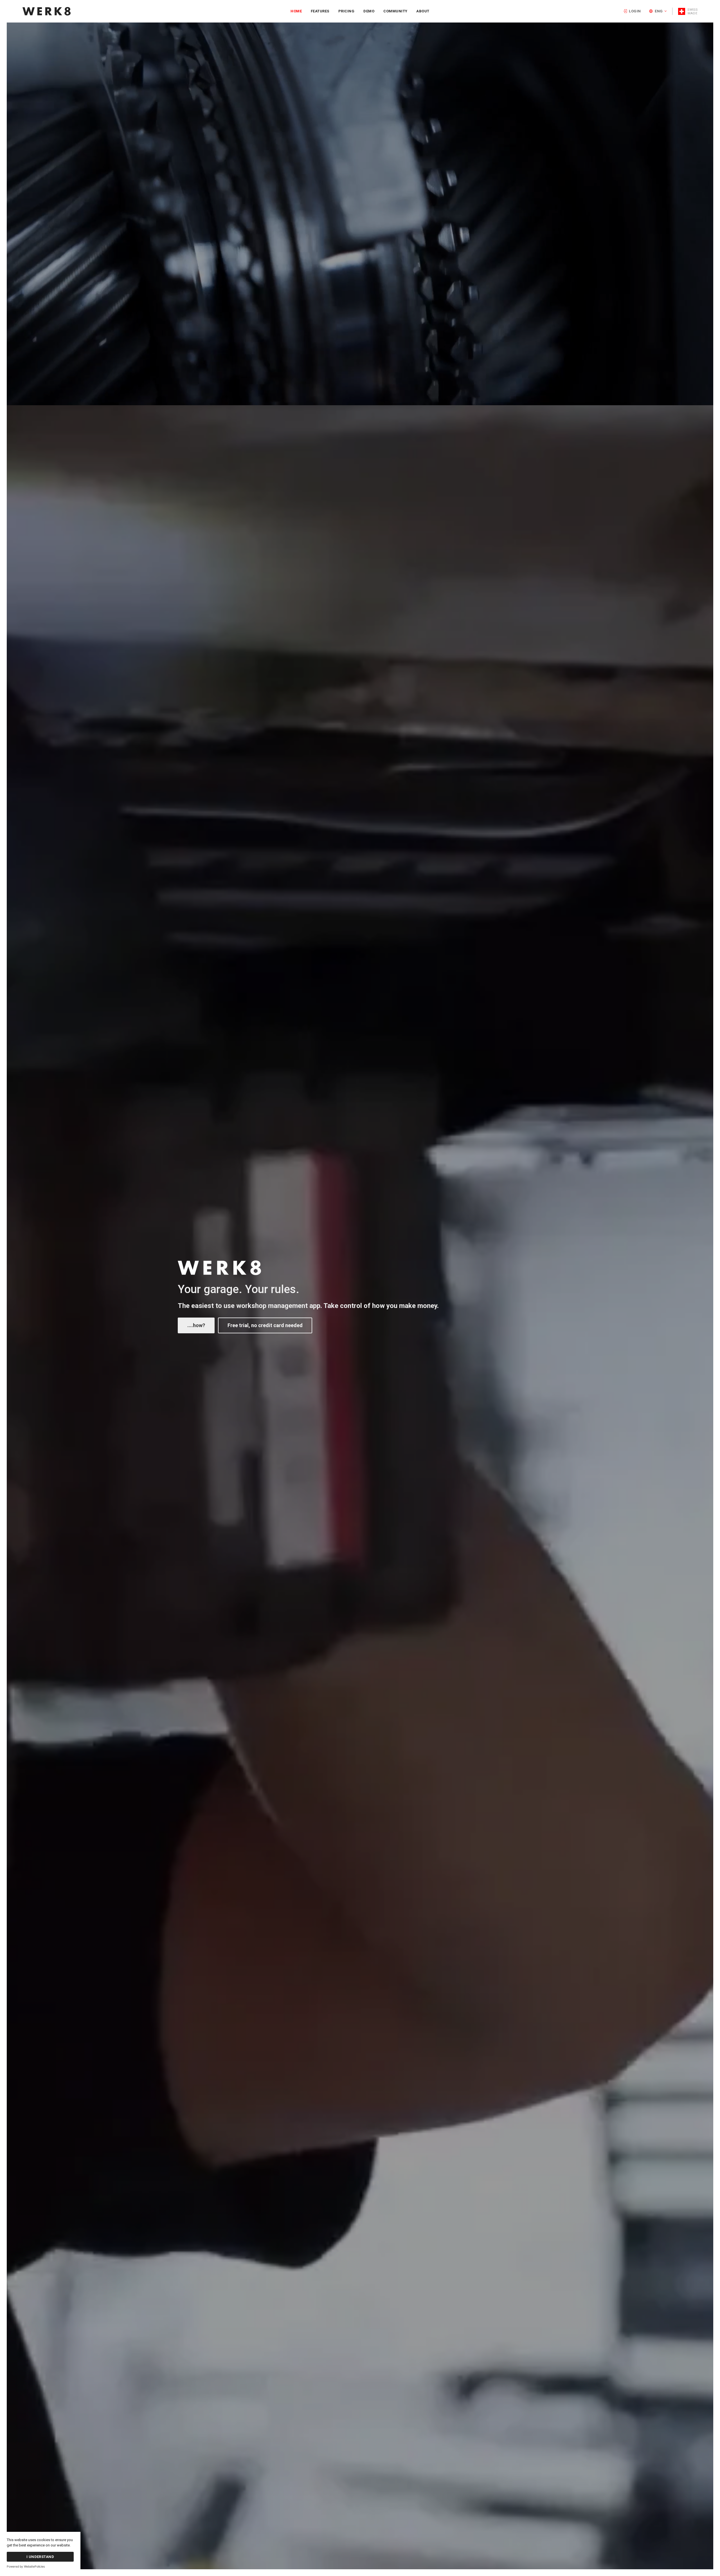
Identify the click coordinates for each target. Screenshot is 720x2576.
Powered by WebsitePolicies (26, 2567)
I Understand (40, 2557)
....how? (196, 1325)
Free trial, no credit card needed (265, 1325)
